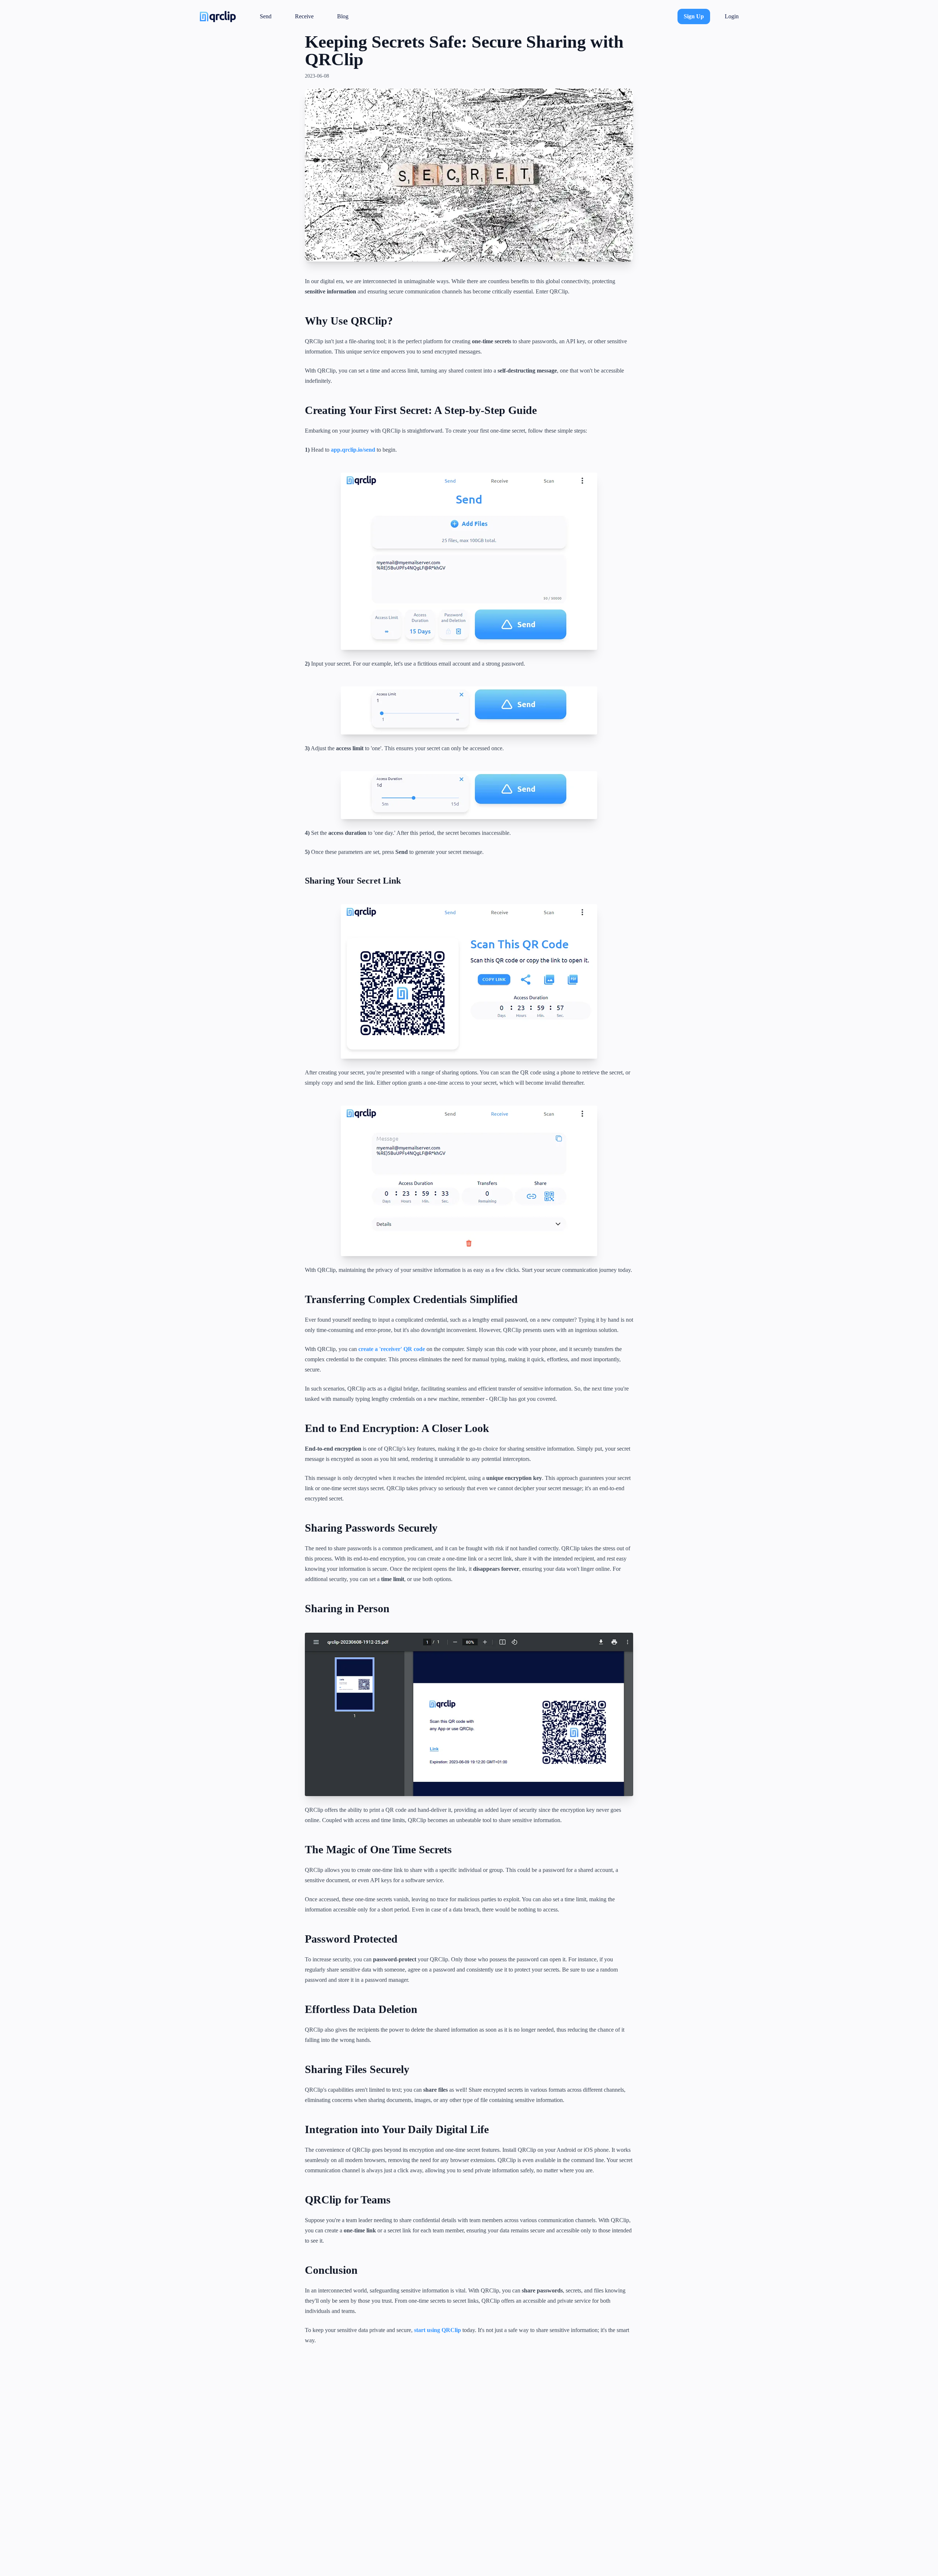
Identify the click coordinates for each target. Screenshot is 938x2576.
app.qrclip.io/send (353, 450)
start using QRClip (437, 2330)
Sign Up (694, 16)
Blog (343, 16)
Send (266, 16)
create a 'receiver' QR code (392, 1349)
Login (732, 16)
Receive (304, 16)
